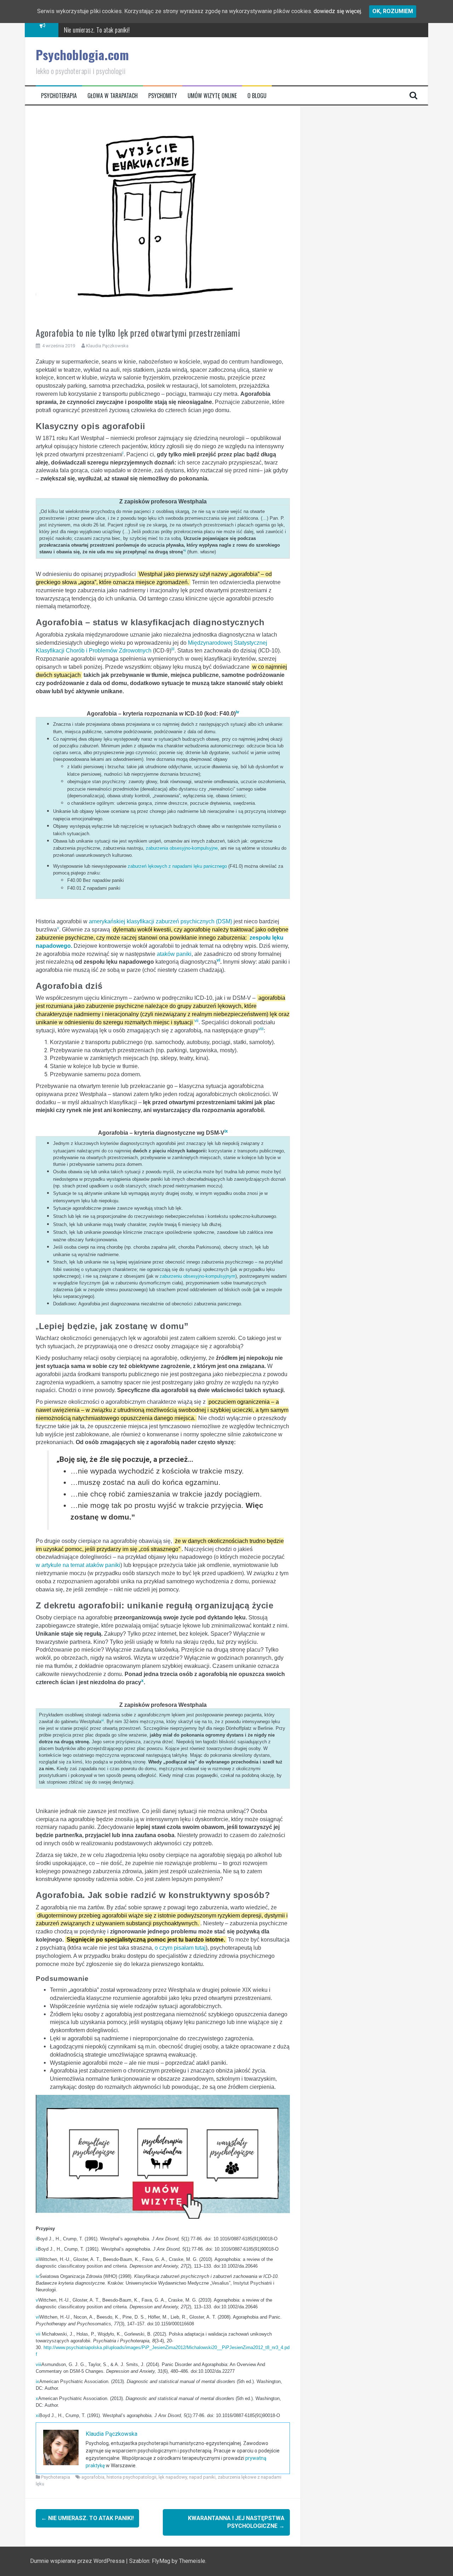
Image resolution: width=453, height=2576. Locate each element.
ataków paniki (174, 954)
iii (37, 2259)
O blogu (257, 96)
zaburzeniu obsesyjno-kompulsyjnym (197, 1276)
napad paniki (202, 2477)
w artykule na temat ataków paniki (78, 1565)
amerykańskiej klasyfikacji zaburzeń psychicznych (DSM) (160, 921)
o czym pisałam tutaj (180, 1948)
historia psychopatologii (131, 2477)
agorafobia (93, 2477)
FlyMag (161, 2561)
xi (38, 2415)
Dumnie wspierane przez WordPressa (78, 2561)
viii (39, 2364)
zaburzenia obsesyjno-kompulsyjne (182, 848)
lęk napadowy (173, 2477)
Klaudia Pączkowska (107, 346)
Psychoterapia (59, 96)
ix (38, 2381)
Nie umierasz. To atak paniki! (97, 30)
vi (38, 2317)
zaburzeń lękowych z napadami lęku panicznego (177, 866)
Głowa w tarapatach (113, 96)
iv (38, 2276)
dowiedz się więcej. (338, 11)
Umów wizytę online (212, 96)
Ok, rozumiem (393, 11)
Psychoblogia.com (82, 55)
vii (38, 2334)
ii (37, 2249)
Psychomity (163, 96)
